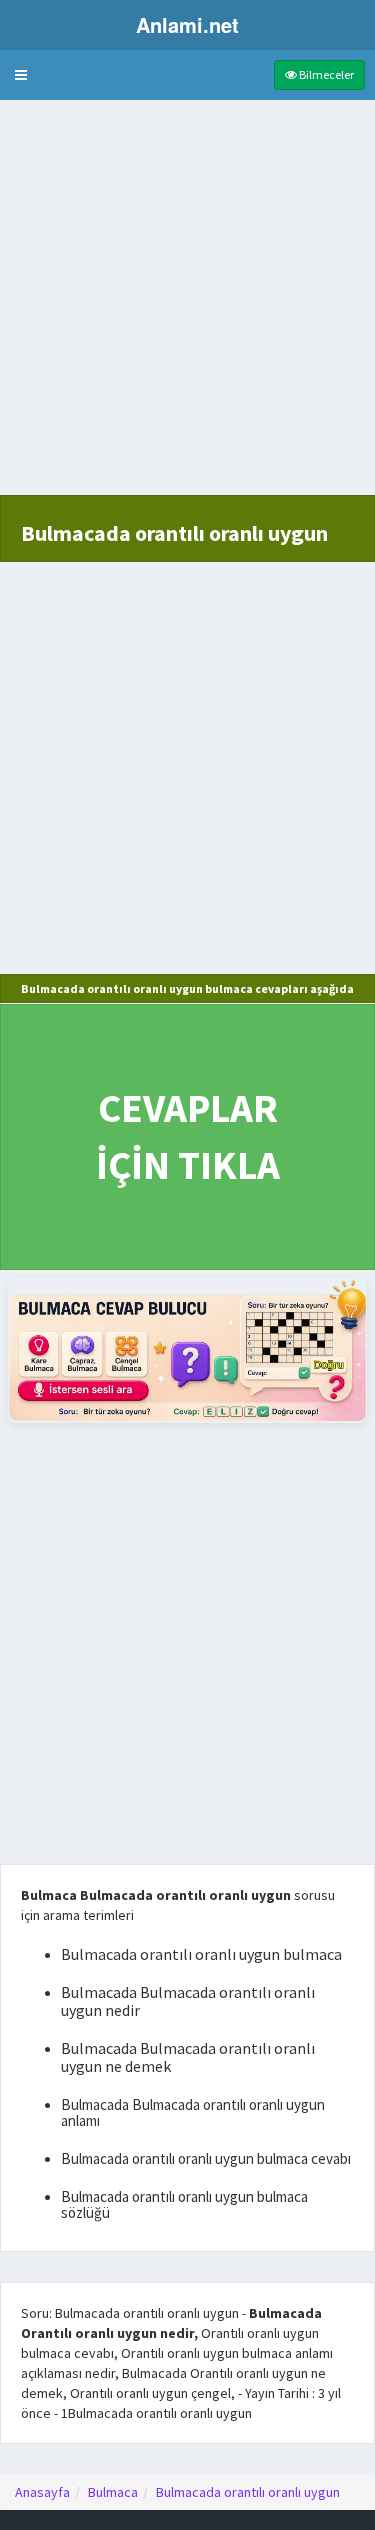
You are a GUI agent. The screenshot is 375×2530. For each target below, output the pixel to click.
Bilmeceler (325, 74)
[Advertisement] (187, 307)
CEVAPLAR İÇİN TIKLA (188, 1136)
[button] (21, 75)
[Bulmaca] (187, 1350)
